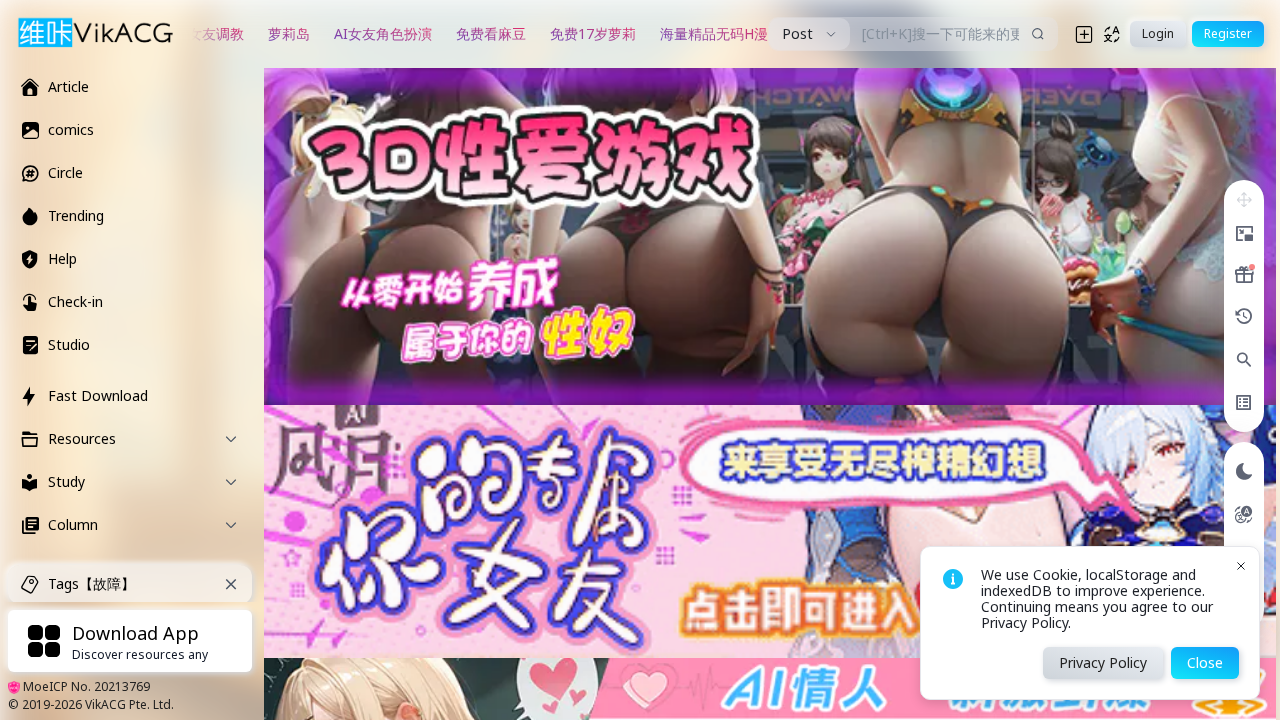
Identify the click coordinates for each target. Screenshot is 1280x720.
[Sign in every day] (1244, 275)
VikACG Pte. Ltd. (129, 704)
